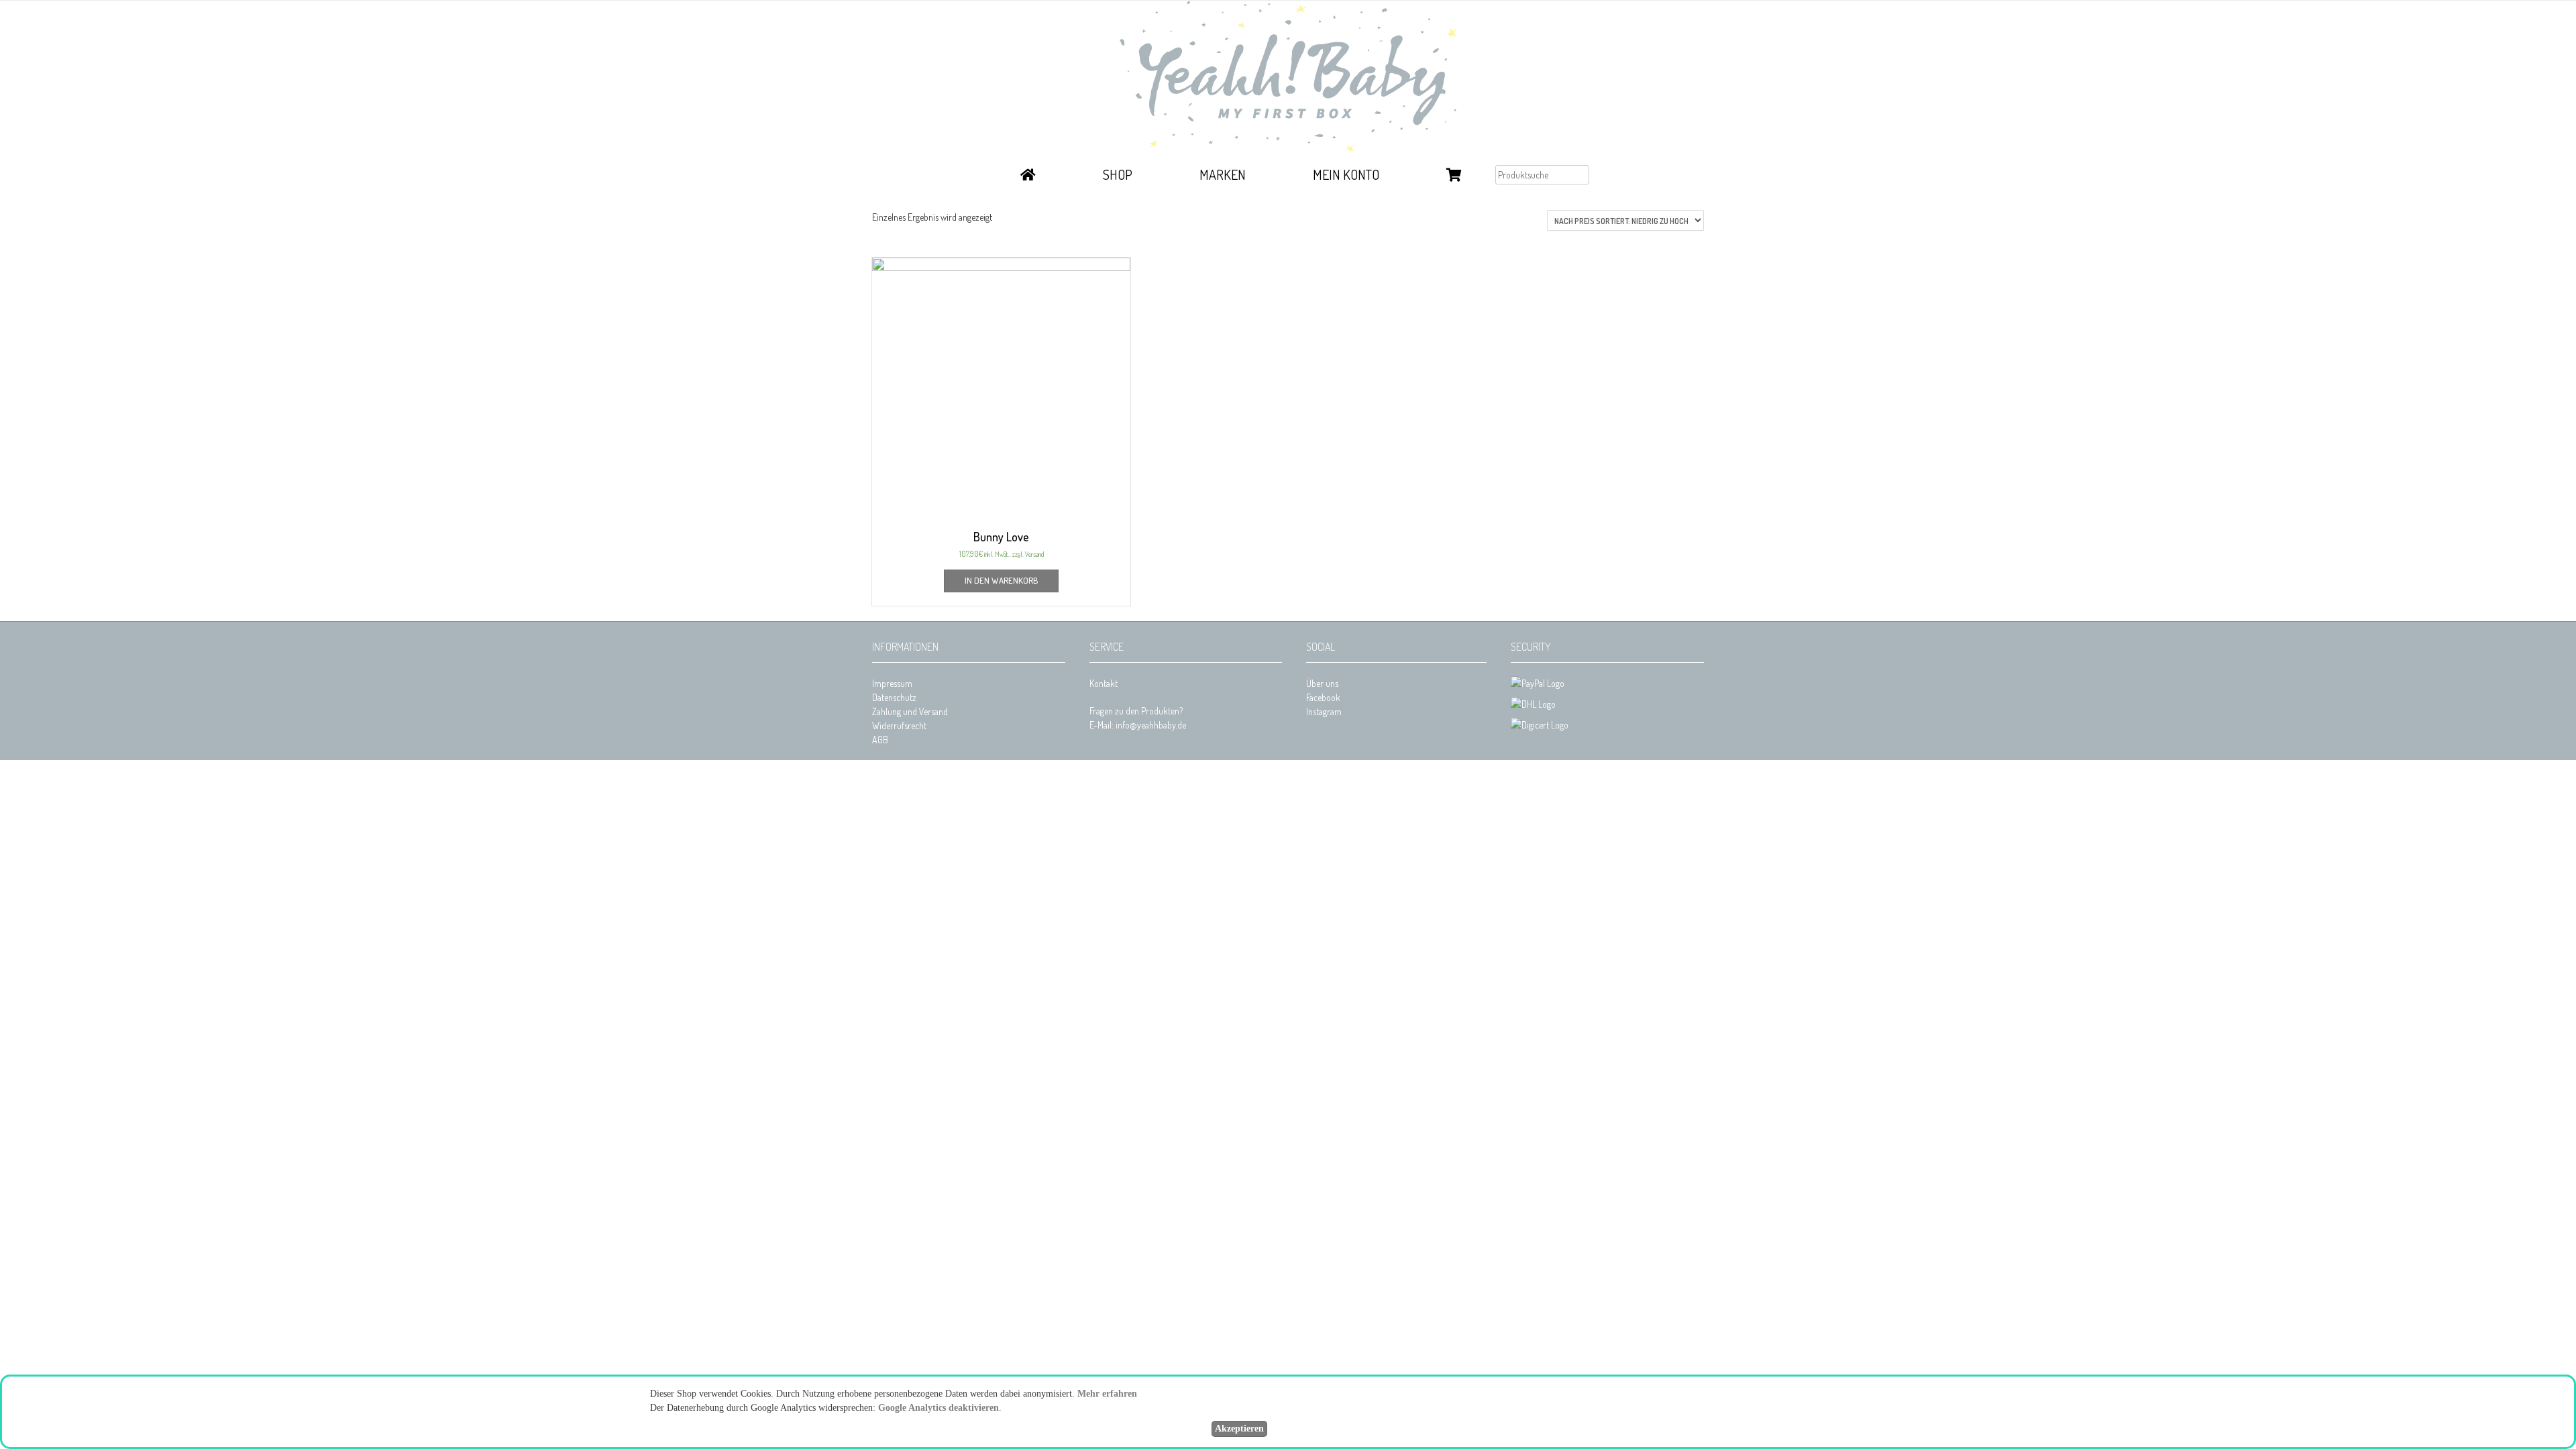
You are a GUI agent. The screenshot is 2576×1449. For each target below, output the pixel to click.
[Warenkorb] (1454, 176)
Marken (1223, 174)
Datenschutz (894, 697)
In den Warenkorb (1001, 580)
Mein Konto (1346, 174)
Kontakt (1104, 683)
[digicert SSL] (1540, 725)
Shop (1118, 174)
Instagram (1324, 711)
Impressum (892, 683)
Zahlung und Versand (910, 711)
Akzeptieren (1239, 1429)
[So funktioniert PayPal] (1538, 683)
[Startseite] (1028, 176)
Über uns (1322, 683)
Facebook (1323, 697)
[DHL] (1533, 704)
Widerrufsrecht (899, 726)
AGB (880, 740)
